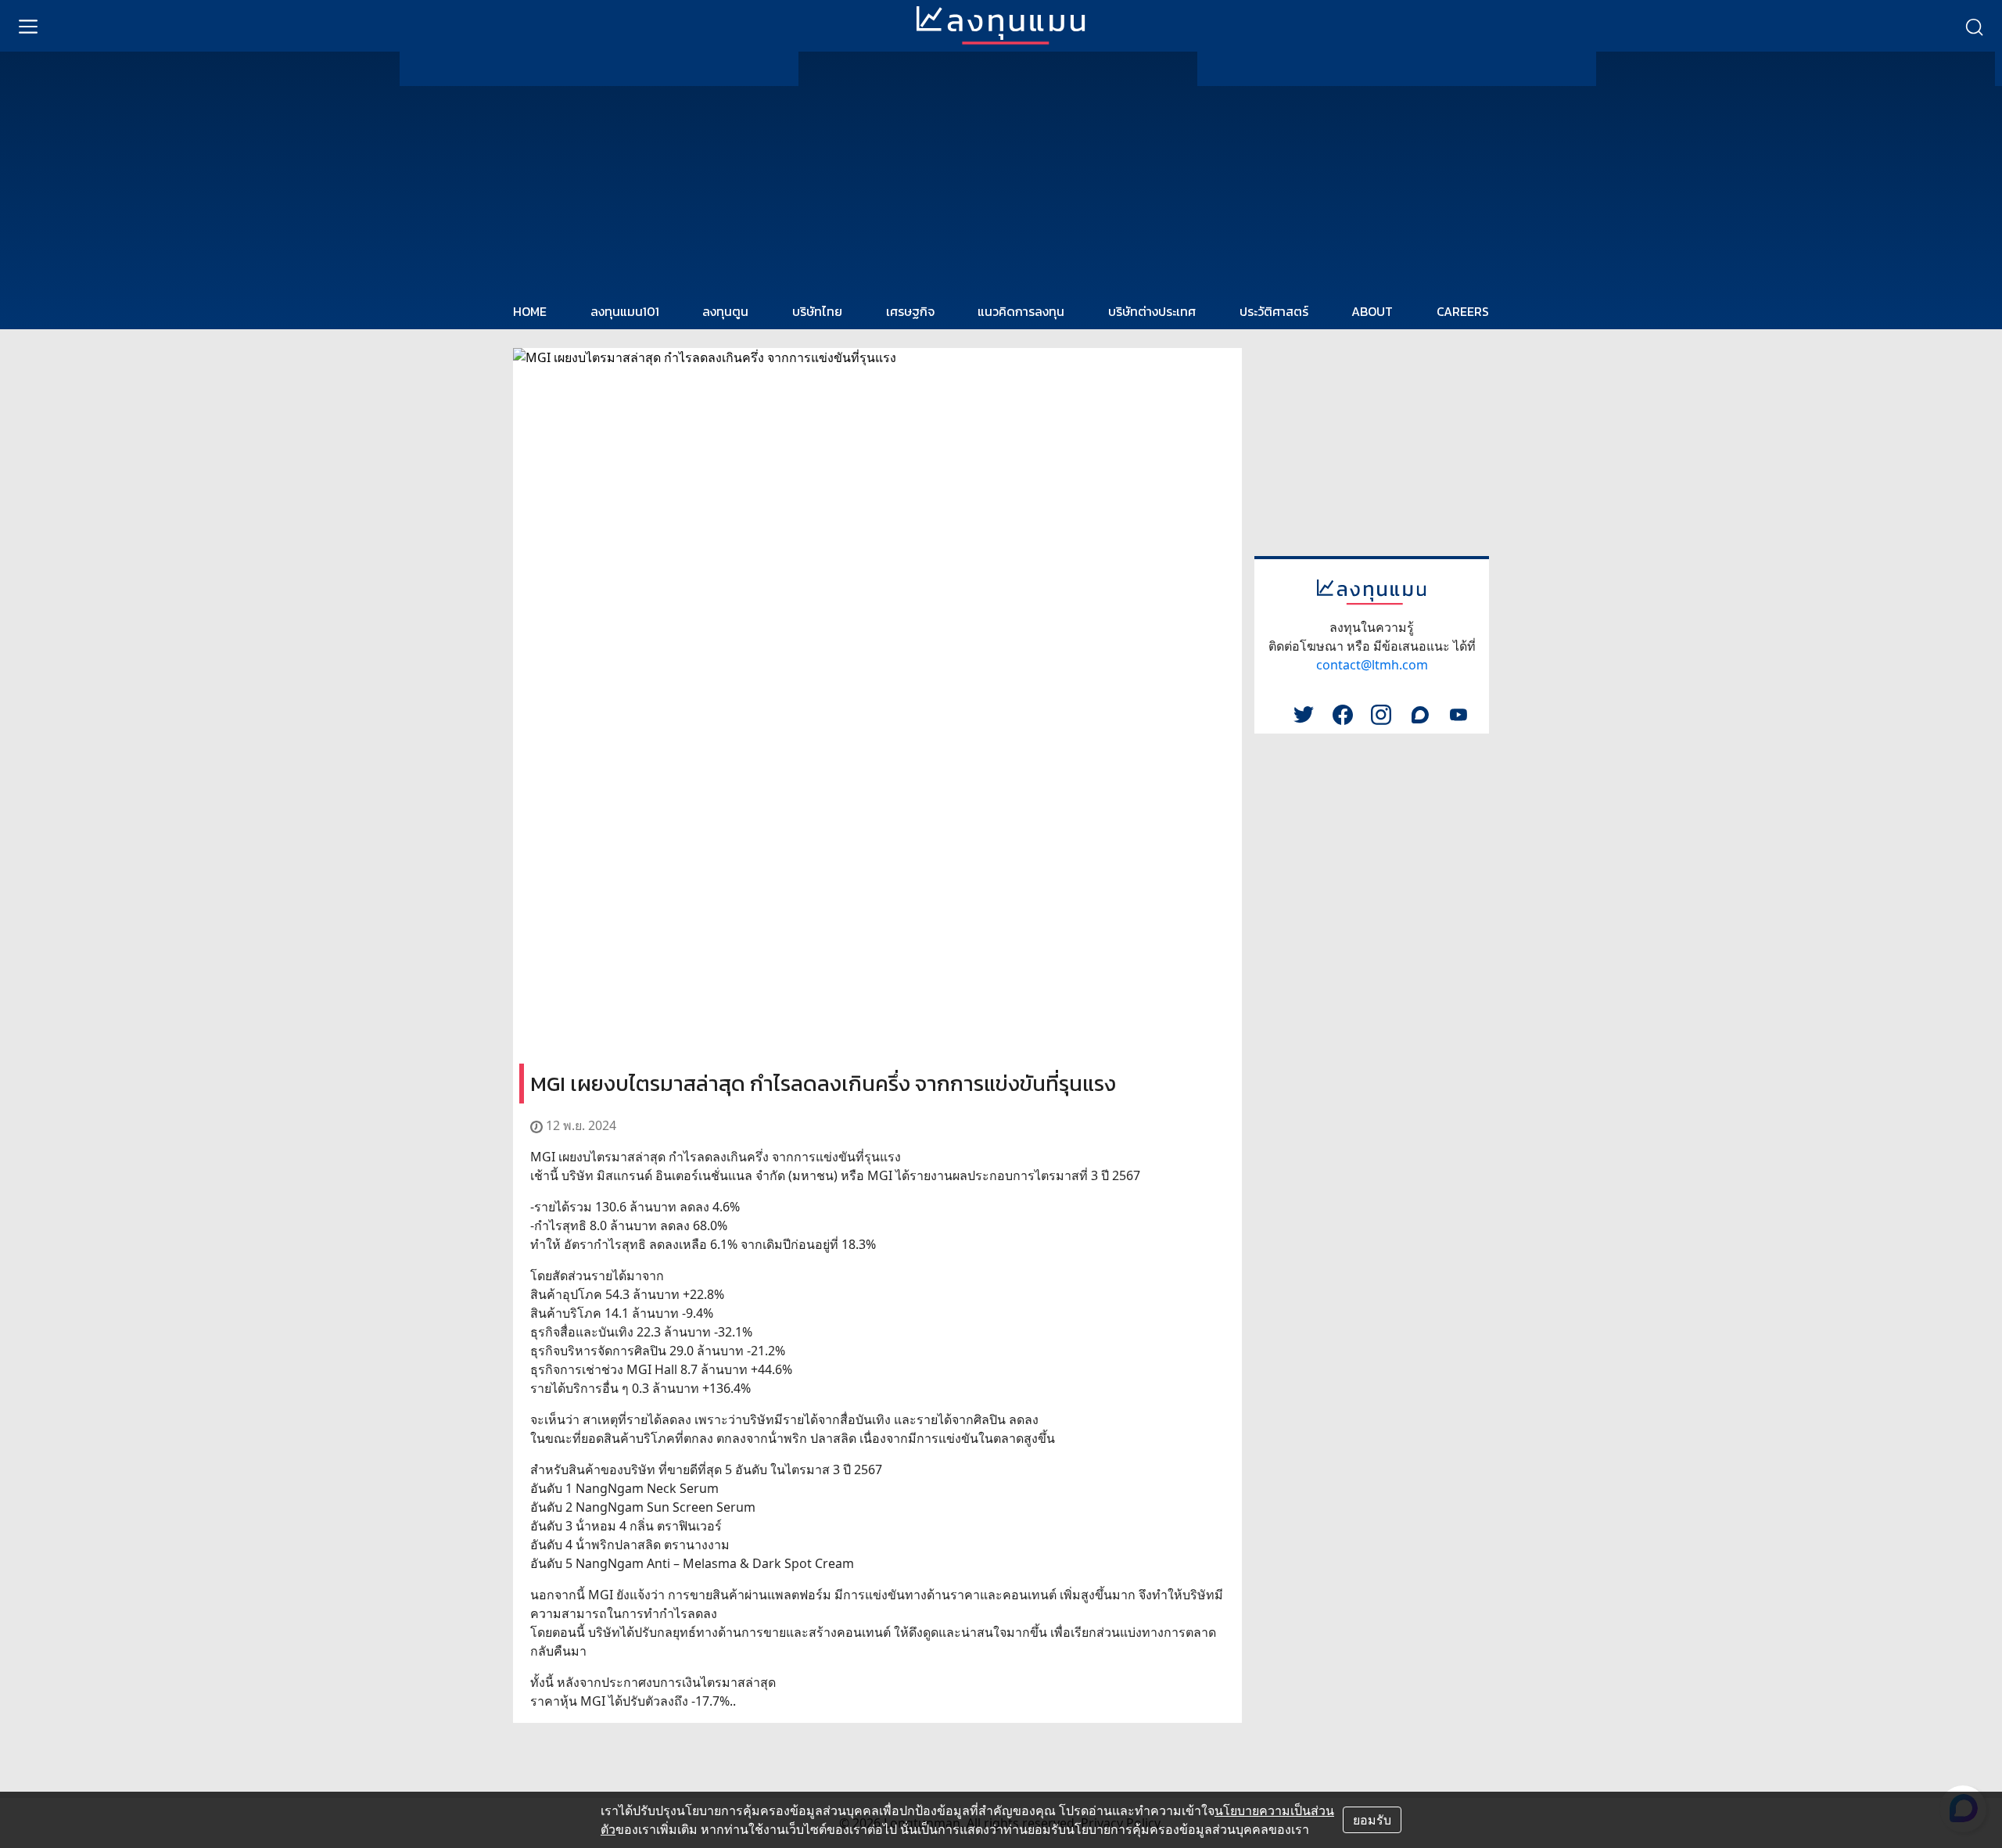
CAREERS (1463, 311)
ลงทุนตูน (725, 311)
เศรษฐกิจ (910, 311)
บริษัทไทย (817, 311)
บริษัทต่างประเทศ (1152, 311)
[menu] (28, 26)
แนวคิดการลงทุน (1021, 311)
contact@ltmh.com (1372, 665)
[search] (1974, 26)
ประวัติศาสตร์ (1274, 311)
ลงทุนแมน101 (625, 311)
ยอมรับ (1372, 1820)
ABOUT (1372, 311)
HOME (530, 311)
